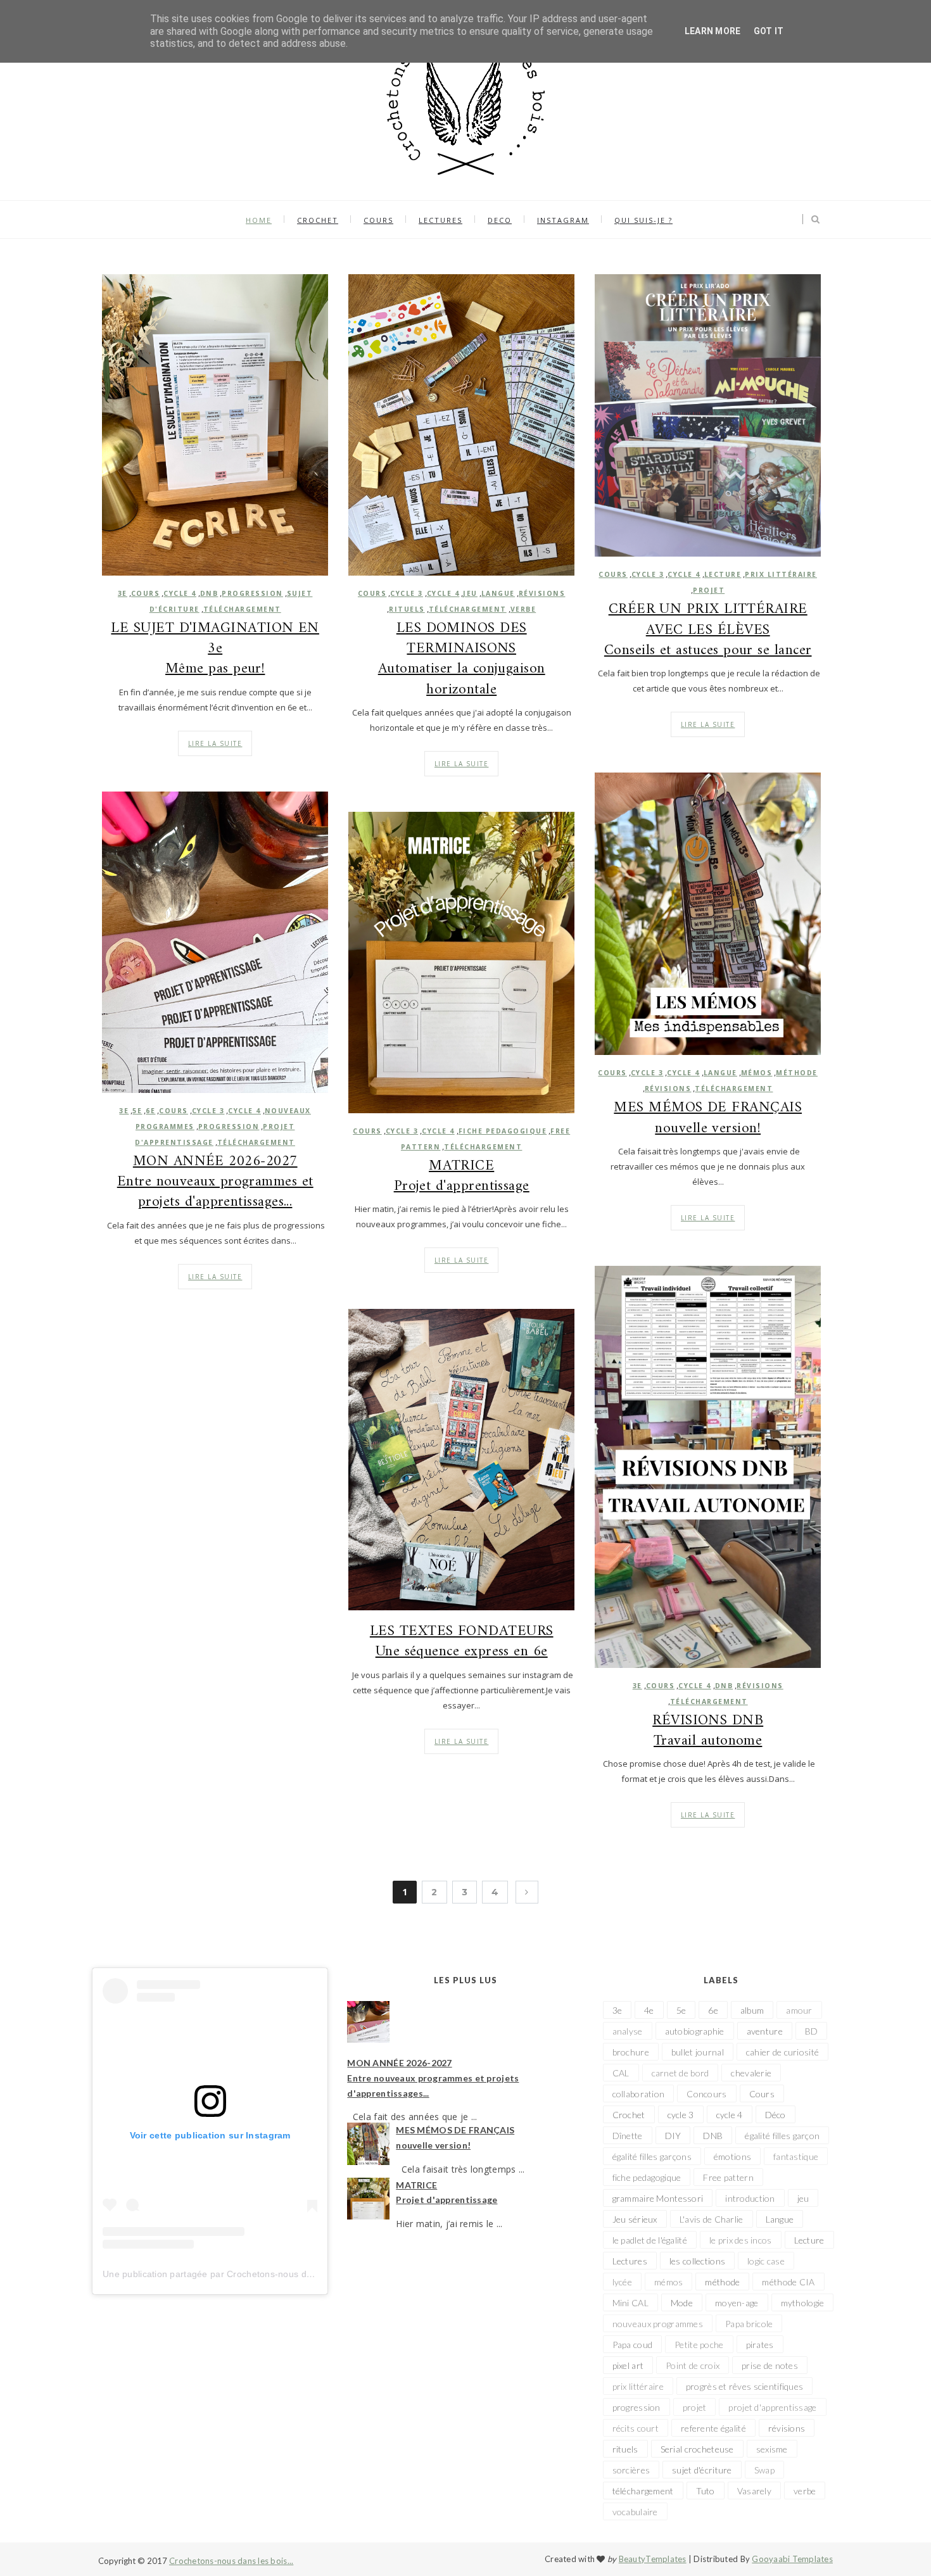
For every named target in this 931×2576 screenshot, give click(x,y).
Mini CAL (630, 2303)
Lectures (630, 2261)
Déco (776, 2115)
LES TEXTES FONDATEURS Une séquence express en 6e (462, 1642)
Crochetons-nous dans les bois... (231, 2561)
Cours (146, 593)
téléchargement (242, 609)
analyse (628, 2031)
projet (709, 590)
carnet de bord (681, 2073)
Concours (706, 2094)
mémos (757, 1073)
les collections (697, 2261)
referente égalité (713, 2428)
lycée (622, 2282)
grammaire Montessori (658, 2198)
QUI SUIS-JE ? (643, 220)
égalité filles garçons (652, 2156)
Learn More (713, 31)
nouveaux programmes (658, 2324)
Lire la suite (215, 743)
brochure (631, 2052)
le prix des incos (741, 2240)
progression (252, 593)
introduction (750, 2198)
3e (123, 593)
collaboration (639, 2094)
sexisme (772, 2449)
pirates (760, 2345)
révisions (542, 593)
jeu (470, 593)
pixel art (628, 2365)
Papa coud (633, 2345)
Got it (769, 31)
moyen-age (737, 2303)
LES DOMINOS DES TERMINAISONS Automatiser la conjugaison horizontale (462, 660)
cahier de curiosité (782, 2052)
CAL (621, 2073)
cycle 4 (180, 593)
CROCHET (318, 220)
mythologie (803, 2303)
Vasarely (754, 2491)
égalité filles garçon (782, 2136)
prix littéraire (781, 574)
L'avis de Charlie (712, 2219)
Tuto (706, 2491)
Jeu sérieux (635, 2219)
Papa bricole (749, 2324)
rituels (407, 609)
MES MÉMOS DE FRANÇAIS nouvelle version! (708, 1118)
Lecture (723, 574)
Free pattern (728, 2177)
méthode (797, 1073)
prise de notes (770, 2365)
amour (799, 2010)
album (752, 2010)
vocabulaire (635, 2512)
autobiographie (695, 2031)
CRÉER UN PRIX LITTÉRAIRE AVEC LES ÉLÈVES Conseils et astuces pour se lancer (708, 630)
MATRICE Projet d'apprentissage (462, 1177)
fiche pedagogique (503, 1131)
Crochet (629, 2115)
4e (649, 2010)
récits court (636, 2428)
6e (150, 1111)
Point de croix (693, 2365)
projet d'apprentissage (772, 2407)
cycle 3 (407, 593)
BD (812, 2031)
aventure (765, 2031)
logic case (766, 2261)
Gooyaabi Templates (792, 2559)
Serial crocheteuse (697, 2449)
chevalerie (751, 2073)
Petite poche (699, 2345)
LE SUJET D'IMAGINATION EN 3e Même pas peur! (215, 649)
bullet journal (698, 2052)
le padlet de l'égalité (650, 2240)
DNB (209, 593)
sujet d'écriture (702, 2470)
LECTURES (440, 220)
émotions (732, 2156)
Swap (764, 2470)
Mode (682, 2303)
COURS (378, 220)
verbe (523, 609)
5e (137, 1111)
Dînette (628, 2136)
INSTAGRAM (563, 220)
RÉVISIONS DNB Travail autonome (708, 1731)
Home (259, 220)
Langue (498, 593)
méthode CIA (788, 2282)
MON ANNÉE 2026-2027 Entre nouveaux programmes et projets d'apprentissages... (215, 1183)
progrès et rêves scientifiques (744, 2386)
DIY (673, 2136)
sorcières (631, 2470)
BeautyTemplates (653, 2559)
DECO (500, 220)
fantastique (796, 2156)
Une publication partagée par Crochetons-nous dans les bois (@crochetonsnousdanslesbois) (296, 2274)
